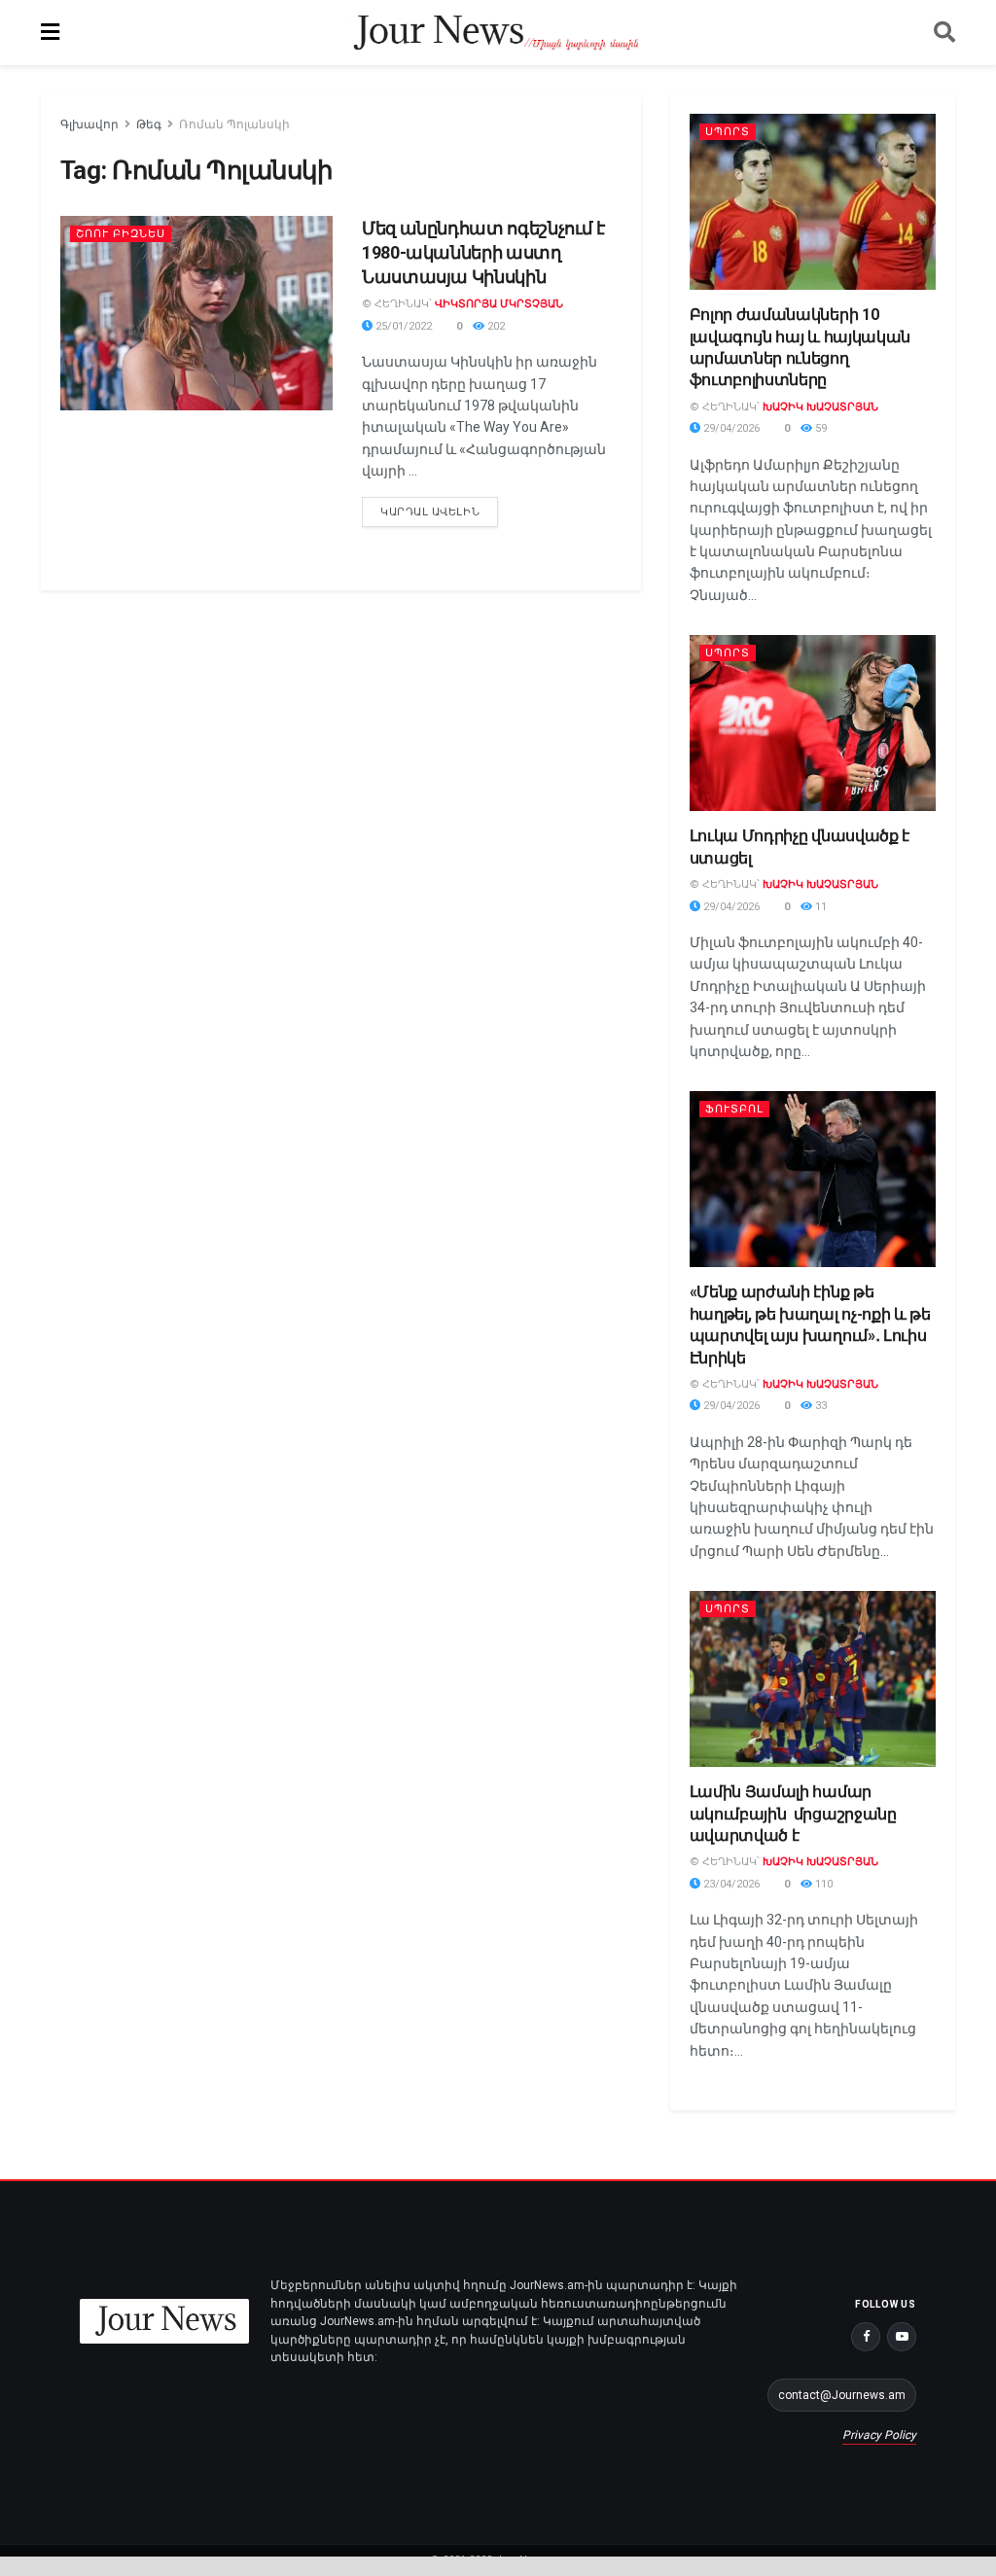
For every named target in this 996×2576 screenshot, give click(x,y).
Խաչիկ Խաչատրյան (820, 407)
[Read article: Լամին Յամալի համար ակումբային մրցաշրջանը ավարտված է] (813, 1679)
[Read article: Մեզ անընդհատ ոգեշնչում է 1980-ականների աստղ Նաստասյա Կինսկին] (196, 313)
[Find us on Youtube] (902, 2337)
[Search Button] (944, 33)
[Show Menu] (50, 33)
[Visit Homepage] (497, 33)
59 (819, 428)
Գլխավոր (89, 124)
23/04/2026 (730, 1884)
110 (822, 1884)
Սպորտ (728, 132)
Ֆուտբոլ (734, 1109)
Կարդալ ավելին (439, 508)
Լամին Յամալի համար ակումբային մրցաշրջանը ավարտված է (793, 1814)
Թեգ (149, 124)
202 (495, 326)
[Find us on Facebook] (866, 2337)
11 (819, 907)
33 (819, 1406)
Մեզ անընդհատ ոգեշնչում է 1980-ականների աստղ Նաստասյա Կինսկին (483, 252)
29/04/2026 (730, 428)
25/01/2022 (402, 326)
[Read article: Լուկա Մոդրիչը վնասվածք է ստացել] (813, 723)
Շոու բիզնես (121, 234)
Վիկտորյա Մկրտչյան (499, 304)
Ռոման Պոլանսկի (234, 124)
